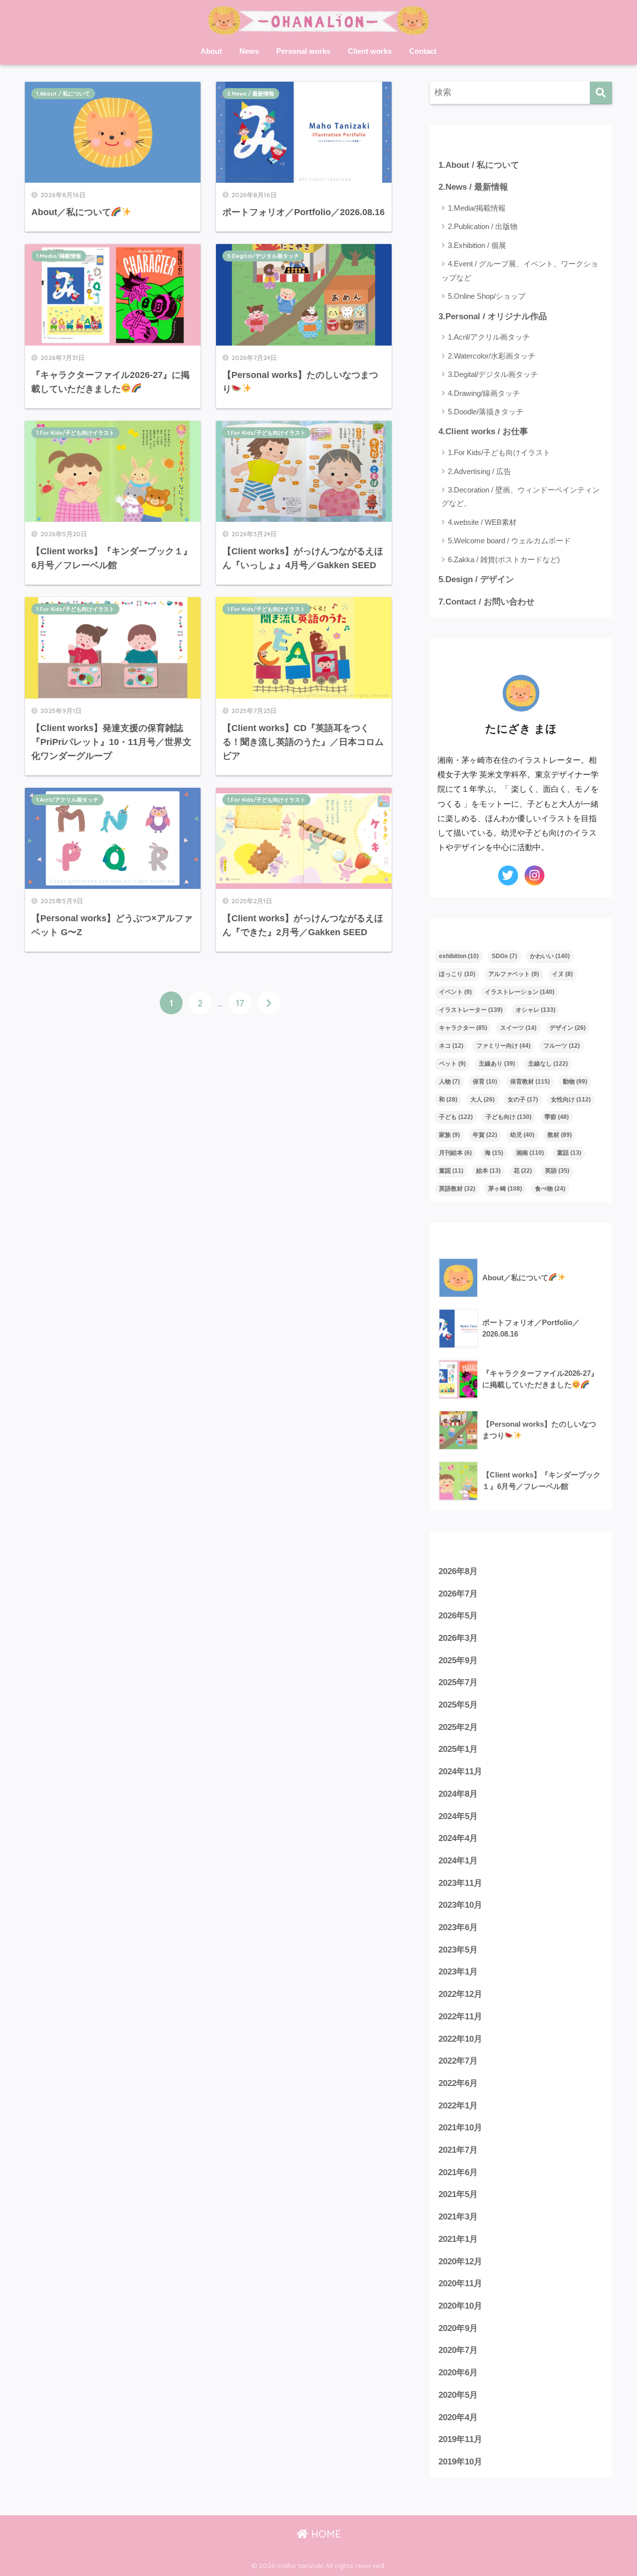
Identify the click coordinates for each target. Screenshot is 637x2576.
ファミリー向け (503, 1046)
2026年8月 (458, 1571)
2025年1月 (458, 1749)
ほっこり (457, 974)
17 (240, 1003)
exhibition (459, 956)
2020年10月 (460, 2306)
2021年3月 (458, 2217)
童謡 (451, 1171)
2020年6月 (458, 2373)
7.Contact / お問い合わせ (486, 602)
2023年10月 (460, 1905)
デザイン (568, 1028)
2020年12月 (460, 2262)
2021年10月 (460, 2128)
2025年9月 (458, 1660)
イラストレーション (520, 992)
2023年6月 (458, 1927)
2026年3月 (458, 1638)
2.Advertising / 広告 (479, 471)
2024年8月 (458, 1794)
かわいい (550, 956)
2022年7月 (458, 2061)
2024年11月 (460, 1772)
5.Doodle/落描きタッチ (486, 412)
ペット (452, 1064)
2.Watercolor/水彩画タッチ (492, 356)
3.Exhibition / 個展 (477, 245)
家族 (449, 1135)
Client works (370, 51)
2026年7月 (458, 1594)
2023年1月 (458, 1972)
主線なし (548, 1064)
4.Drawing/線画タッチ (484, 393)
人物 (449, 1082)
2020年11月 (460, 2283)
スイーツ (518, 1028)
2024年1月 (458, 1861)
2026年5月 (458, 1616)
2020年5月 (458, 2395)
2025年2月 (458, 1727)
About (211, 51)
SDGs (504, 956)
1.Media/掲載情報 (59, 256)
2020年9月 (458, 2328)
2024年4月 (458, 1838)
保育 (485, 1082)
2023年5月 (458, 1950)
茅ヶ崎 (505, 1189)
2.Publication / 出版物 (483, 226)
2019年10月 (460, 2462)
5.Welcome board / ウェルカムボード (509, 541)
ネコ (451, 1046)
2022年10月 (460, 2039)
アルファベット (514, 974)
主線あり (497, 1064)
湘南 (530, 1153)
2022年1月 (458, 2106)
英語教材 (457, 1189)
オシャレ (535, 1010)
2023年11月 (460, 1883)
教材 (560, 1135)
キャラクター (463, 1028)
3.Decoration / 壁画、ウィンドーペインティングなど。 (521, 496)
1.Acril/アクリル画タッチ (67, 800)
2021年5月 (458, 2194)
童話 (569, 1153)
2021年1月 (458, 2239)
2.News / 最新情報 (251, 94)
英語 (557, 1171)
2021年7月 (458, 2150)
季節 (557, 1117)
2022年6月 (458, 2083)
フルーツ (562, 1046)
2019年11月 (460, 2439)
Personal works (303, 51)
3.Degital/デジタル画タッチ (263, 256)
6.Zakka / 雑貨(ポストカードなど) (504, 559)
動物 (575, 1082)
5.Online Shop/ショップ (487, 296)
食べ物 (550, 1189)
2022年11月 (460, 2017)
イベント (455, 992)
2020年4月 (458, 2417)
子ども (456, 1117)
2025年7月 (458, 1682)
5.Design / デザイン (476, 579)
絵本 (488, 1171)
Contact (423, 51)
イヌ (562, 974)
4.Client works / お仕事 (483, 431)
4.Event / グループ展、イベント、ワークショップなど (520, 270)
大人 (482, 1100)
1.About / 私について (63, 94)
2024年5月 (458, 1816)
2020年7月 (458, 2350)
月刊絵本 (455, 1153)
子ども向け (509, 1117)
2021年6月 (458, 2172)
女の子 (523, 1100)
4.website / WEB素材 (482, 522)
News (249, 51)
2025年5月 (458, 1705)
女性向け (571, 1100)
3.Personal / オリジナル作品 (493, 316)
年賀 (485, 1135)
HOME (324, 2534)
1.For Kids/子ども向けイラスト (75, 433)
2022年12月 (460, 1994)
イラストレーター (471, 1010)
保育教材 (530, 1082)
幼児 (522, 1135)
